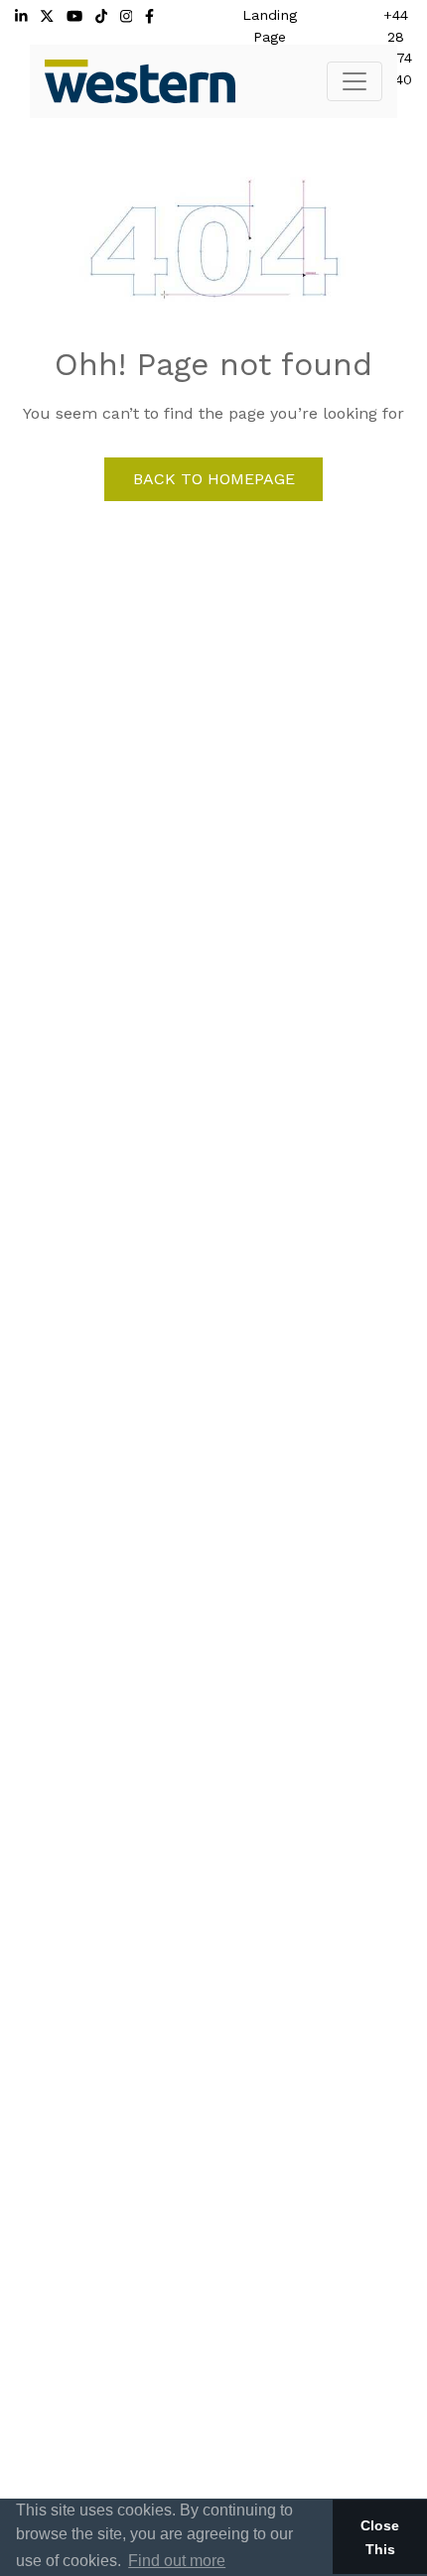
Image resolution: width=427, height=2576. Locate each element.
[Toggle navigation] (355, 81)
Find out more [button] (177, 2561)
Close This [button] (380, 2537)
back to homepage (214, 479)
